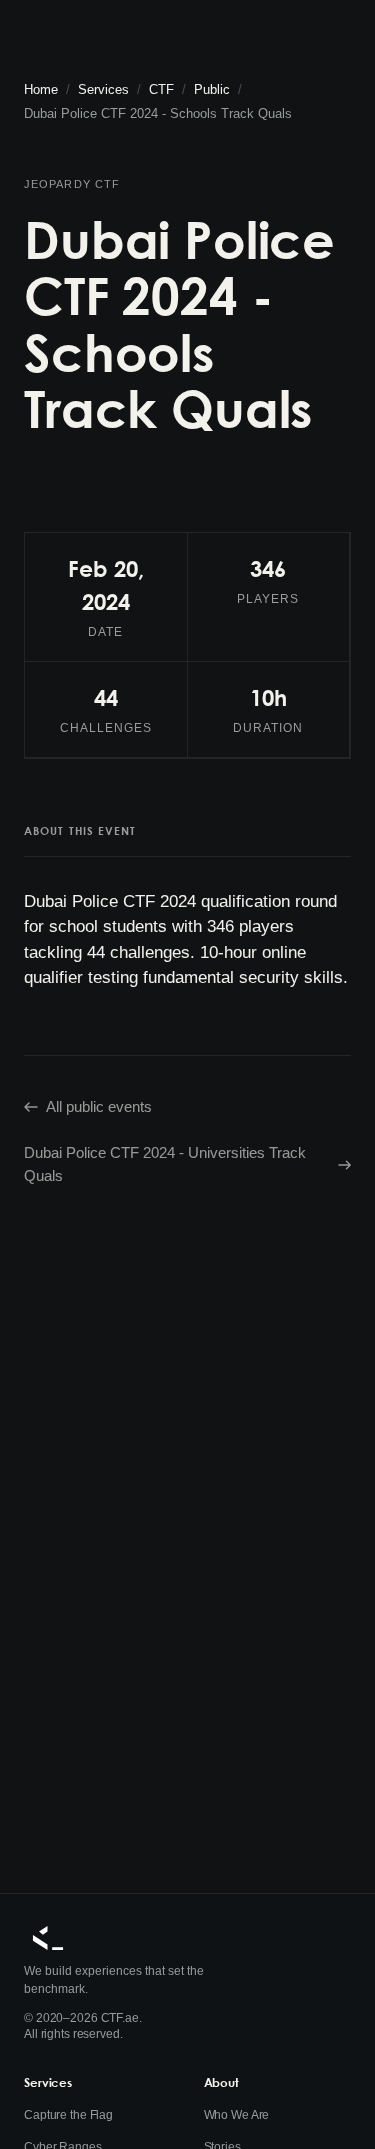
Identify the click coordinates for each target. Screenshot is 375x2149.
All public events (99, 1106)
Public (212, 89)
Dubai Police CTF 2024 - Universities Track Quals (165, 1164)
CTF (161, 89)
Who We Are (237, 2115)
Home (41, 89)
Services (103, 89)
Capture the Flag (68, 2115)
